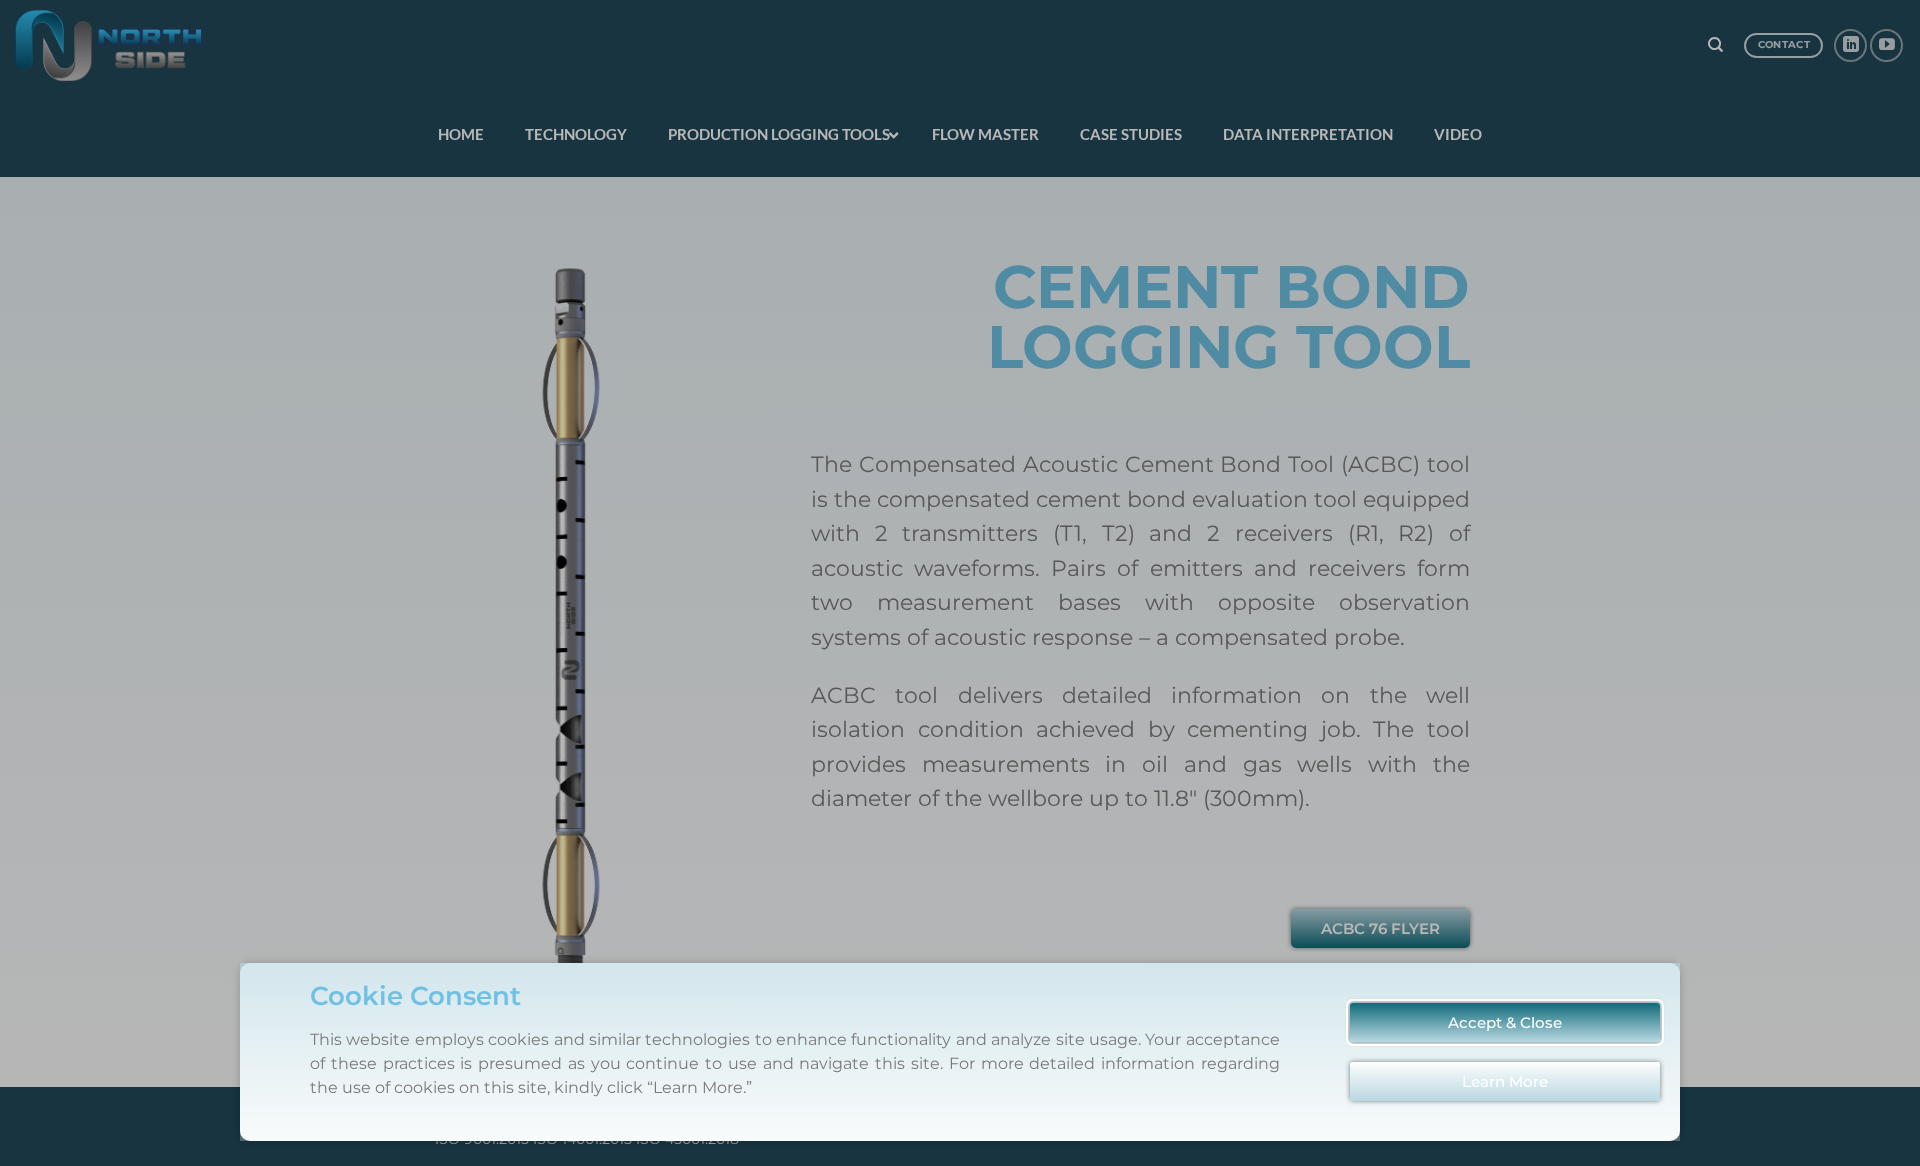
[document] (960, 583)
